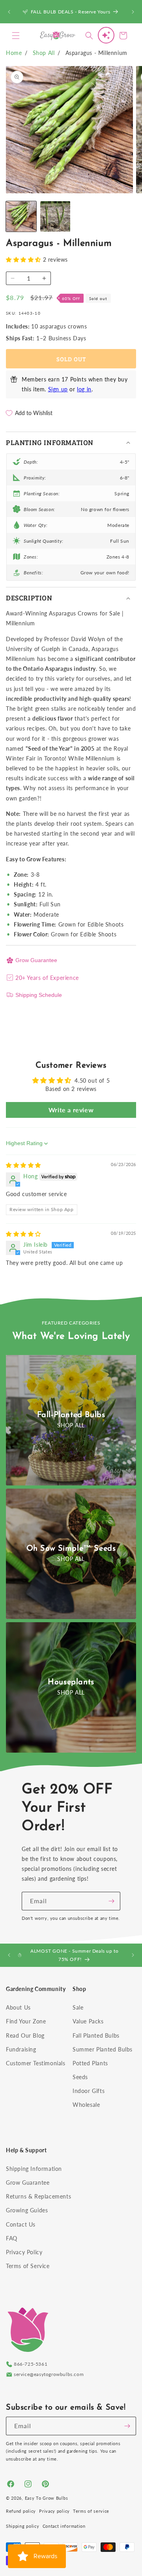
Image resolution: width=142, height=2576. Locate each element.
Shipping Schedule (39, 995)
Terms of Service (28, 2266)
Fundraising (21, 2049)
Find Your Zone (26, 2021)
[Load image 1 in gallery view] (21, 216)
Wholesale (86, 2105)
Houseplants (71, 1682)
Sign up (58, 389)
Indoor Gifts (89, 2091)
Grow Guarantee (36, 960)
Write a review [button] (71, 1110)
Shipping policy (23, 2526)
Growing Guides (27, 2210)
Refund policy (21, 2511)
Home (14, 53)
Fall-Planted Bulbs (71, 1415)
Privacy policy (54, 2511)
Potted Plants (90, 2063)
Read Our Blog (25, 2035)
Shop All (44, 53)
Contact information (64, 2526)
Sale (78, 2007)
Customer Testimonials (36, 2063)
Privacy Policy (24, 2252)
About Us (18, 2007)
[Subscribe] (111, 1901)
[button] (16, 36)
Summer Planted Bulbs (103, 2049)
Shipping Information (34, 2169)
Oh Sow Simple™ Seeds (71, 1549)
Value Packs (88, 2021)
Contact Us (21, 2224)
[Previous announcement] (9, 12)
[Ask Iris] (106, 35)
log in (84, 389)
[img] (23, 1165)
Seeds (80, 2077)
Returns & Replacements (38, 2196)
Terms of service (91, 2511)
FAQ (12, 2238)
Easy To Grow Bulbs (47, 2498)
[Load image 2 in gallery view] (55, 216)
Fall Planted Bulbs (96, 2035)
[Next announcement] (133, 12)
